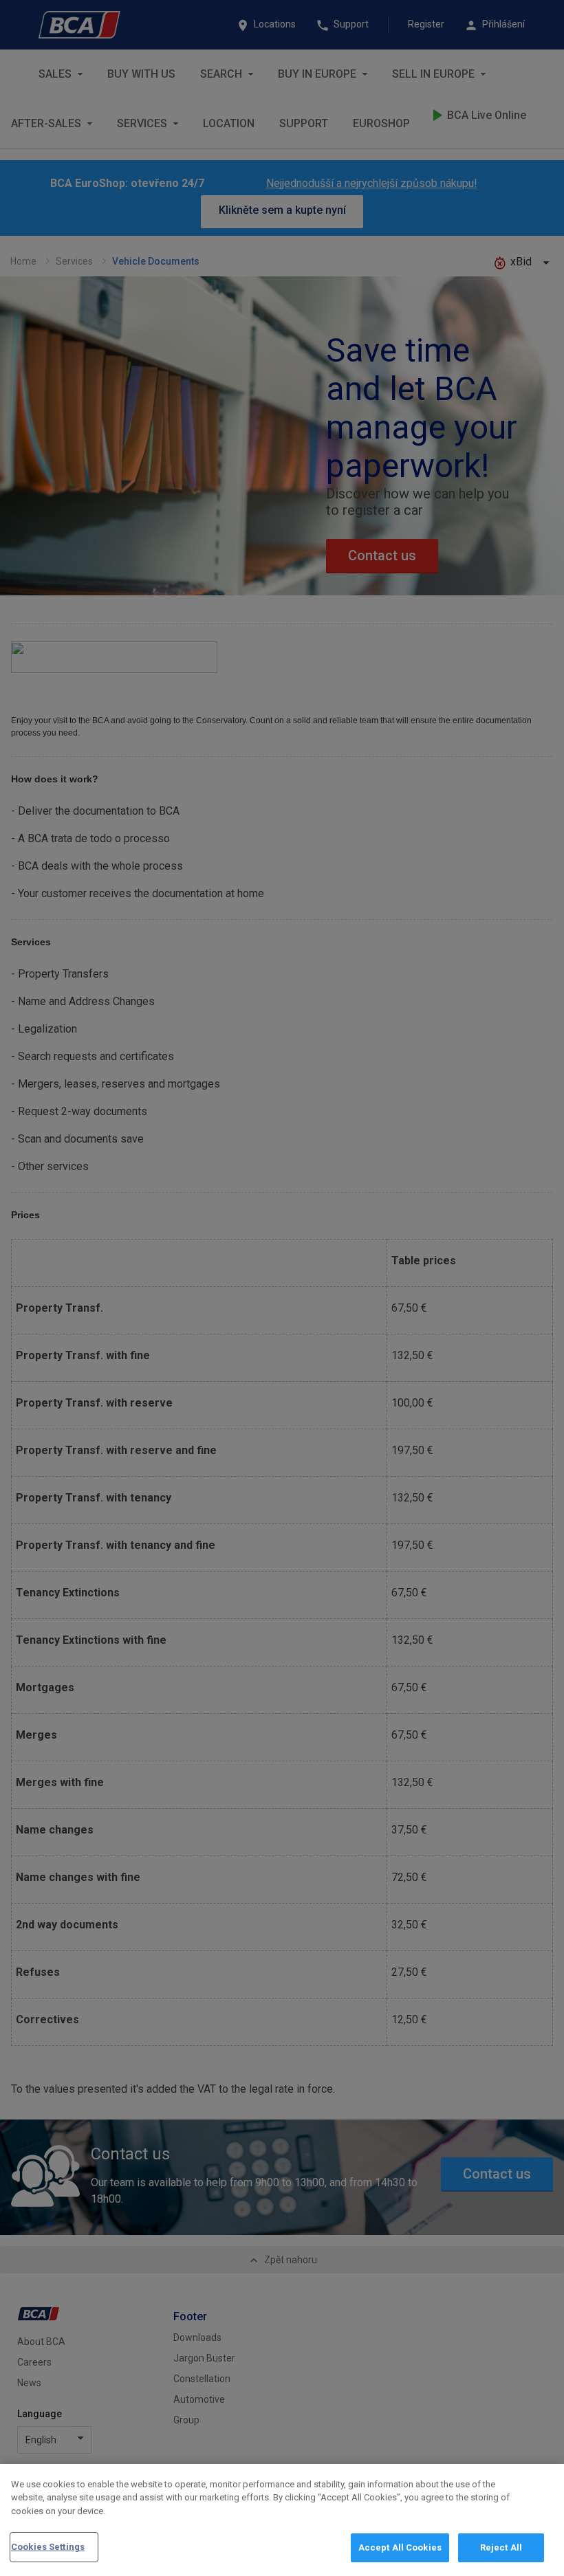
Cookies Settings (48, 2547)
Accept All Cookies (400, 2547)
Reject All (501, 2547)
